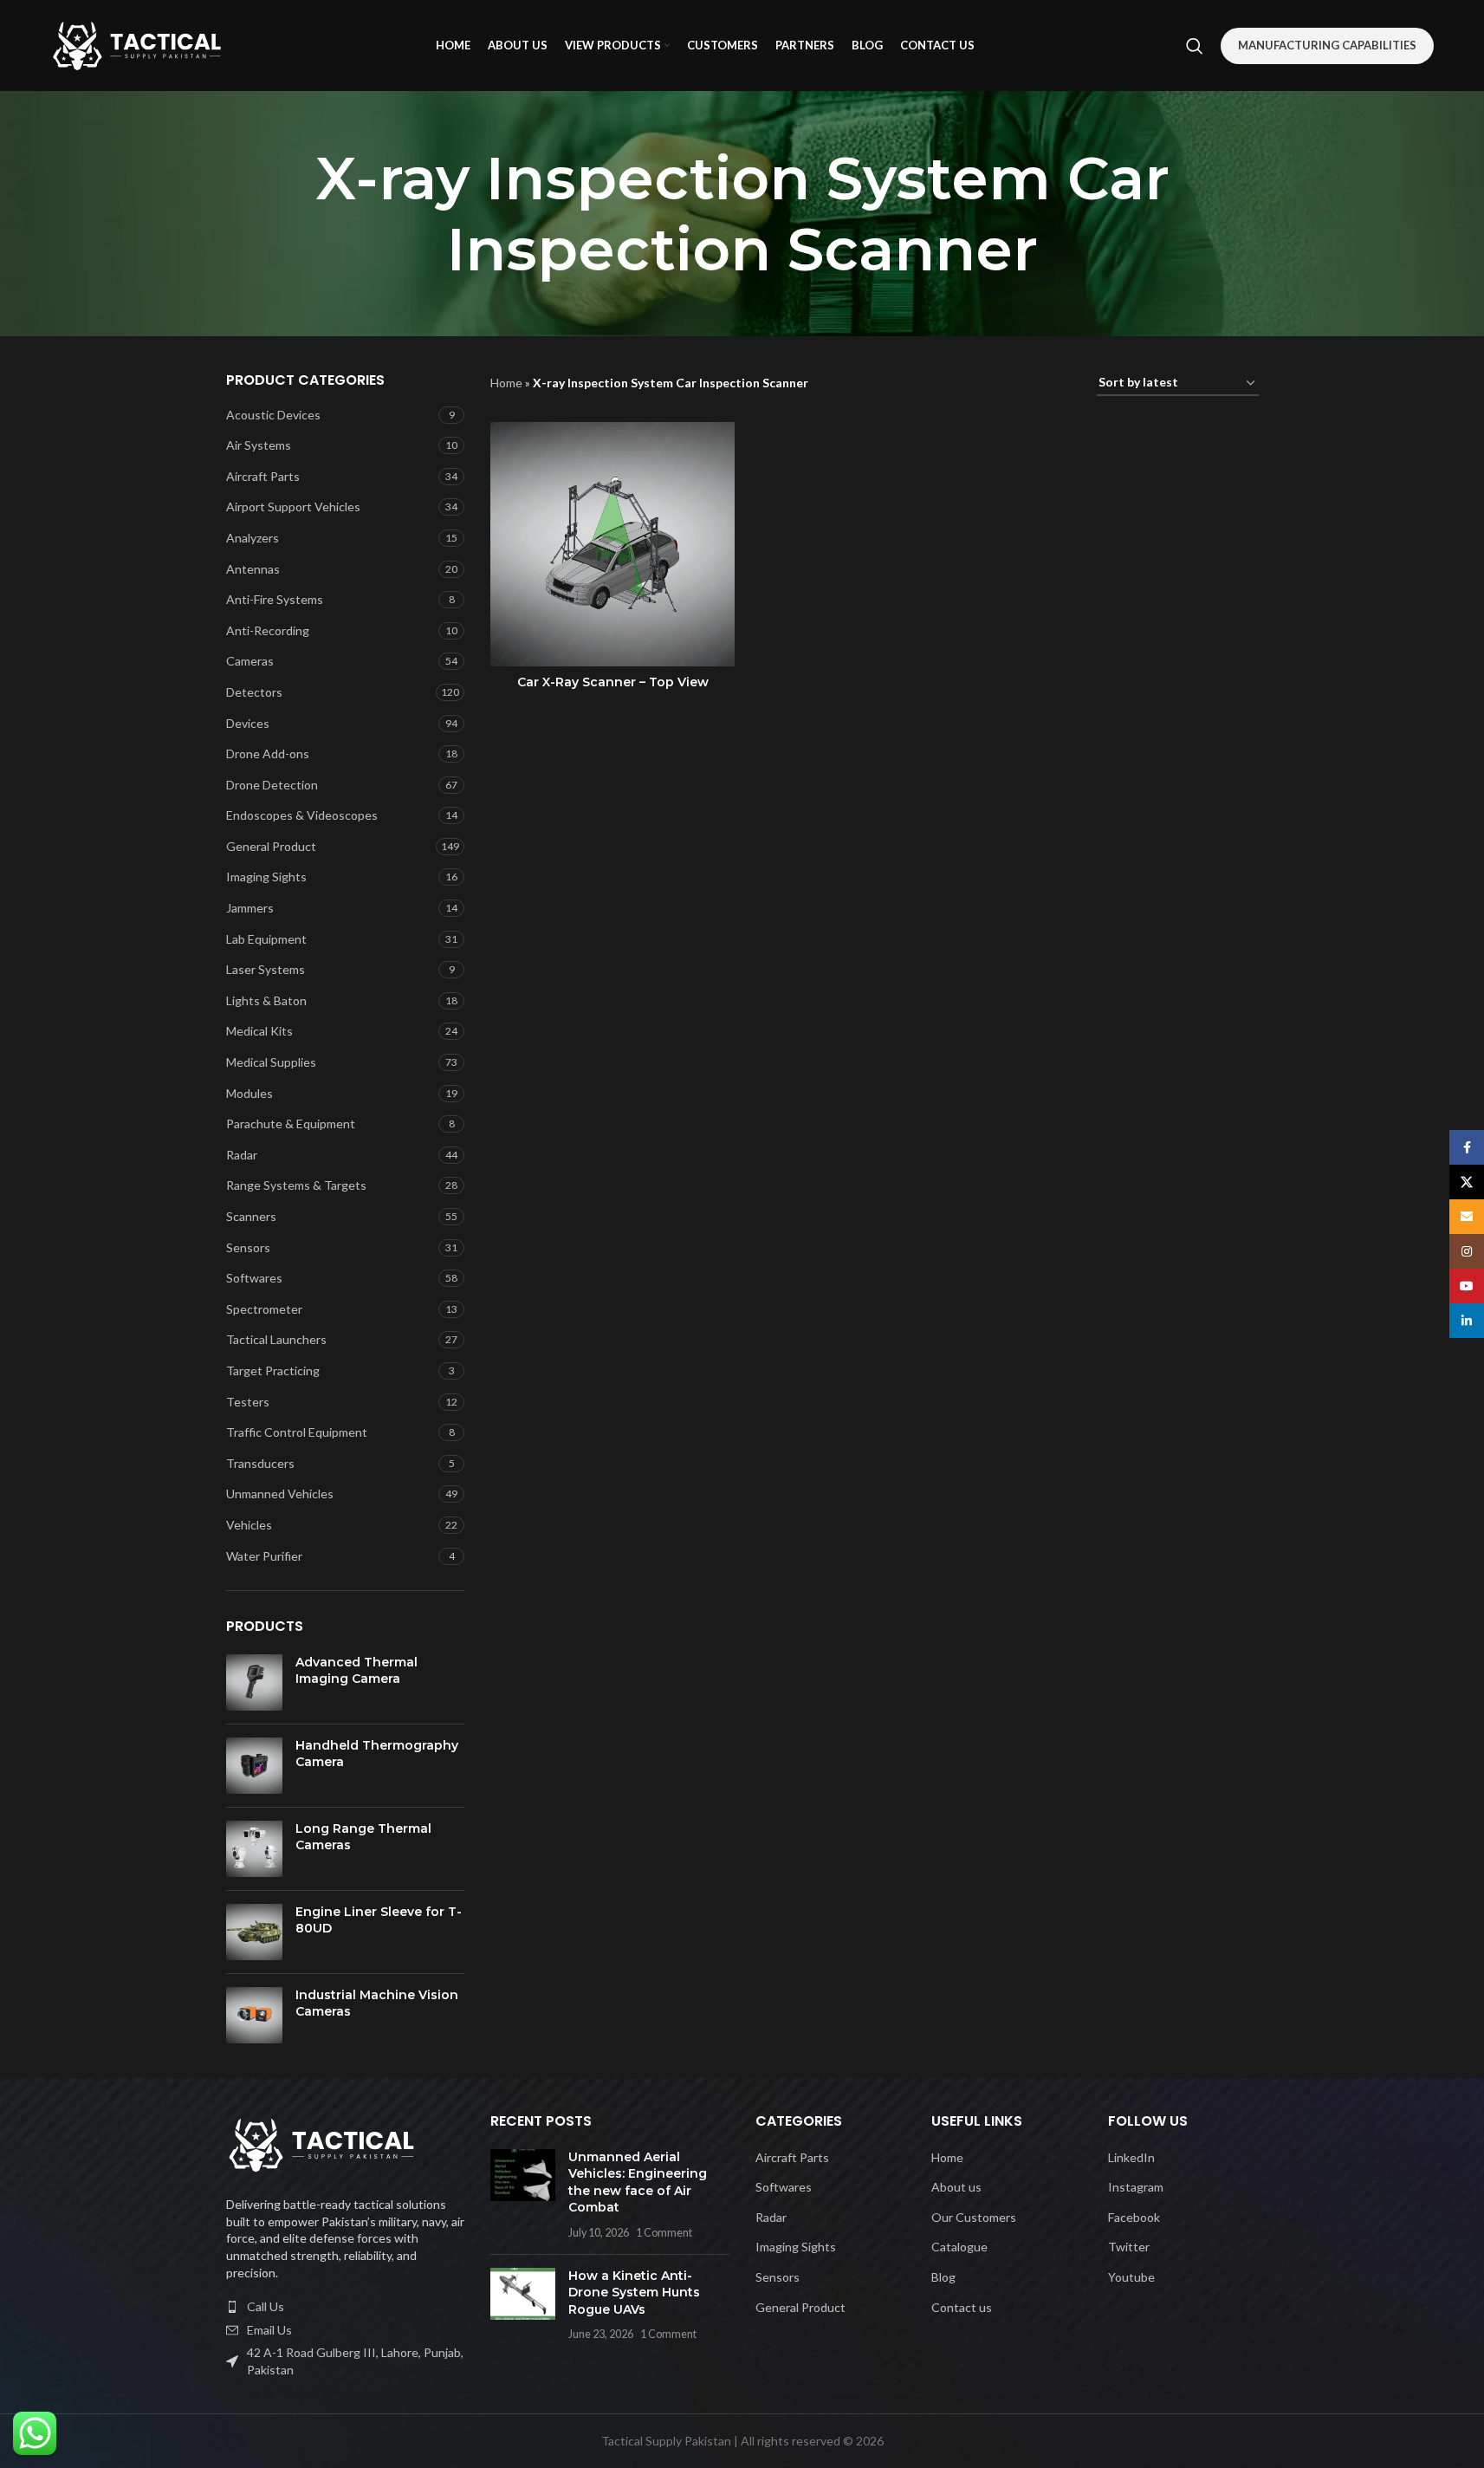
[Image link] (321, 2143)
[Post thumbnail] (523, 2195)
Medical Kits (259, 1031)
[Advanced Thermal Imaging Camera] (254, 1682)
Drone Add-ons (268, 753)
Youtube (1131, 2277)
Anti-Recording (268, 630)
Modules (249, 1093)
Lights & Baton (266, 1000)
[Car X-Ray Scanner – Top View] (612, 544)
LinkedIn (1131, 2157)
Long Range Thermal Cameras (363, 1837)
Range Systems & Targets (296, 1185)
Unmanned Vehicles (280, 1494)
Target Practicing (273, 1370)
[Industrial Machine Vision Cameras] (254, 2015)
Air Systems (259, 445)
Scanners (251, 1216)
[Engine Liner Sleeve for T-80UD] (254, 1932)
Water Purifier (264, 1556)
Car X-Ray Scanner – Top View (613, 682)
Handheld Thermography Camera (377, 1754)
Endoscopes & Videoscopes (302, 815)
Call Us (266, 2306)
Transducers (260, 1463)
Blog (943, 2277)
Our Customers (974, 2217)
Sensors (248, 1247)
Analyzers (253, 538)
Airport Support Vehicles (293, 507)
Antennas (253, 569)
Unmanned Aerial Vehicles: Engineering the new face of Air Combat (638, 2182)
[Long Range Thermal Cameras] (254, 1849)
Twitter (1129, 2247)
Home (506, 383)
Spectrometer (264, 1309)
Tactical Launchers (276, 1339)
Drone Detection (272, 785)
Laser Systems (266, 969)
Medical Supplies (271, 1062)
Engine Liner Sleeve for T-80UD (379, 1920)
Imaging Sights (266, 877)
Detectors (254, 692)
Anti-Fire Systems (275, 599)
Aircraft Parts (263, 476)
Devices (248, 723)
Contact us (962, 2307)
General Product (271, 846)
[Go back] (204, 214)
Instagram (1136, 2187)
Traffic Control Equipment (297, 1432)
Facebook (1134, 2217)
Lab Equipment (266, 939)
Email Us (269, 2330)
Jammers (250, 908)
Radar (242, 1155)
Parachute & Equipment (291, 1124)
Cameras (250, 661)
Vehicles (249, 1525)
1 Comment (664, 2233)
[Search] (1195, 46)
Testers (248, 1402)
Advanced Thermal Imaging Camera (356, 1671)
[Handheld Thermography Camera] (254, 1766)
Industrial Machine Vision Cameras (377, 2004)
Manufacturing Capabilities (1327, 45)
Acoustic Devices (273, 415)
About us (956, 2187)
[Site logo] (137, 44)
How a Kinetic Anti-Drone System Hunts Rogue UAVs (634, 2293)
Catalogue (959, 2247)
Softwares (254, 1278)
